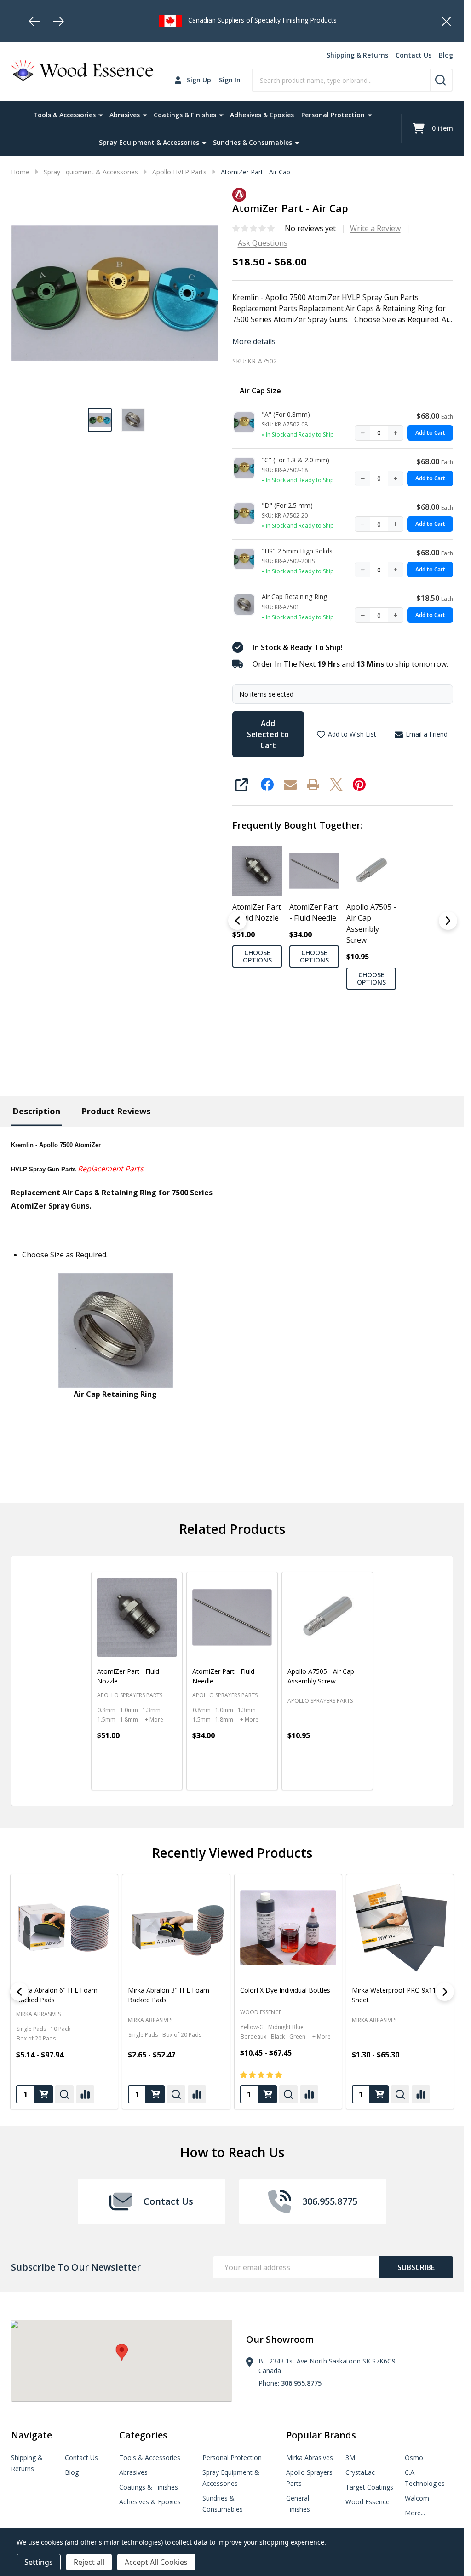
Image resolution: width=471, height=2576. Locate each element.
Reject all (89, 2562)
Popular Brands (321, 2435)
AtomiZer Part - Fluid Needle (314, 912)
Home (20, 172)
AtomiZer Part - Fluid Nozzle (257, 912)
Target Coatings (369, 2487)
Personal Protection (333, 115)
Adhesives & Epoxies (262, 115)
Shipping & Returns (357, 55)
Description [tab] (36, 1111)
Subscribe (416, 2267)
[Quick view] (145, 1775)
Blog (446, 55)
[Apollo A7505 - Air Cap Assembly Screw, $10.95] (327, 1617)
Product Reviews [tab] (116, 1111)
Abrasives (125, 115)
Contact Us (414, 55)
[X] (336, 784)
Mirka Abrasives (150, 2020)
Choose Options (257, 956)
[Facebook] (267, 784)
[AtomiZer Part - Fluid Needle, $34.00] (232, 1617)
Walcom (417, 2498)
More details (254, 341)
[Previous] (34, 21)
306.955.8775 (301, 2383)
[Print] (313, 784)
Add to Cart (430, 433)
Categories (143, 2435)
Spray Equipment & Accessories (149, 142)
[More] (101, 115)
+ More (154, 1720)
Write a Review (375, 228)
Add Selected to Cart (268, 734)
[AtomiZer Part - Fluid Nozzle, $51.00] (137, 1617)
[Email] (290, 784)
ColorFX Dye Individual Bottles (61, 1990)
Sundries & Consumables (253, 142)
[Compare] (85, 2094)
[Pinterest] (359, 784)
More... (415, 2513)
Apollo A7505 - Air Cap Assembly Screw (371, 923)
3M (350, 2458)
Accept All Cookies (156, 2562)
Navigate (32, 2435)
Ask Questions (263, 243)
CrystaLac (360, 2472)
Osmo (414, 2458)
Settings (39, 2562)
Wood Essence (37, 2012)
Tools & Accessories (64, 115)
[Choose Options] (125, 1775)
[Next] (58, 21)
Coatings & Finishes (185, 115)
